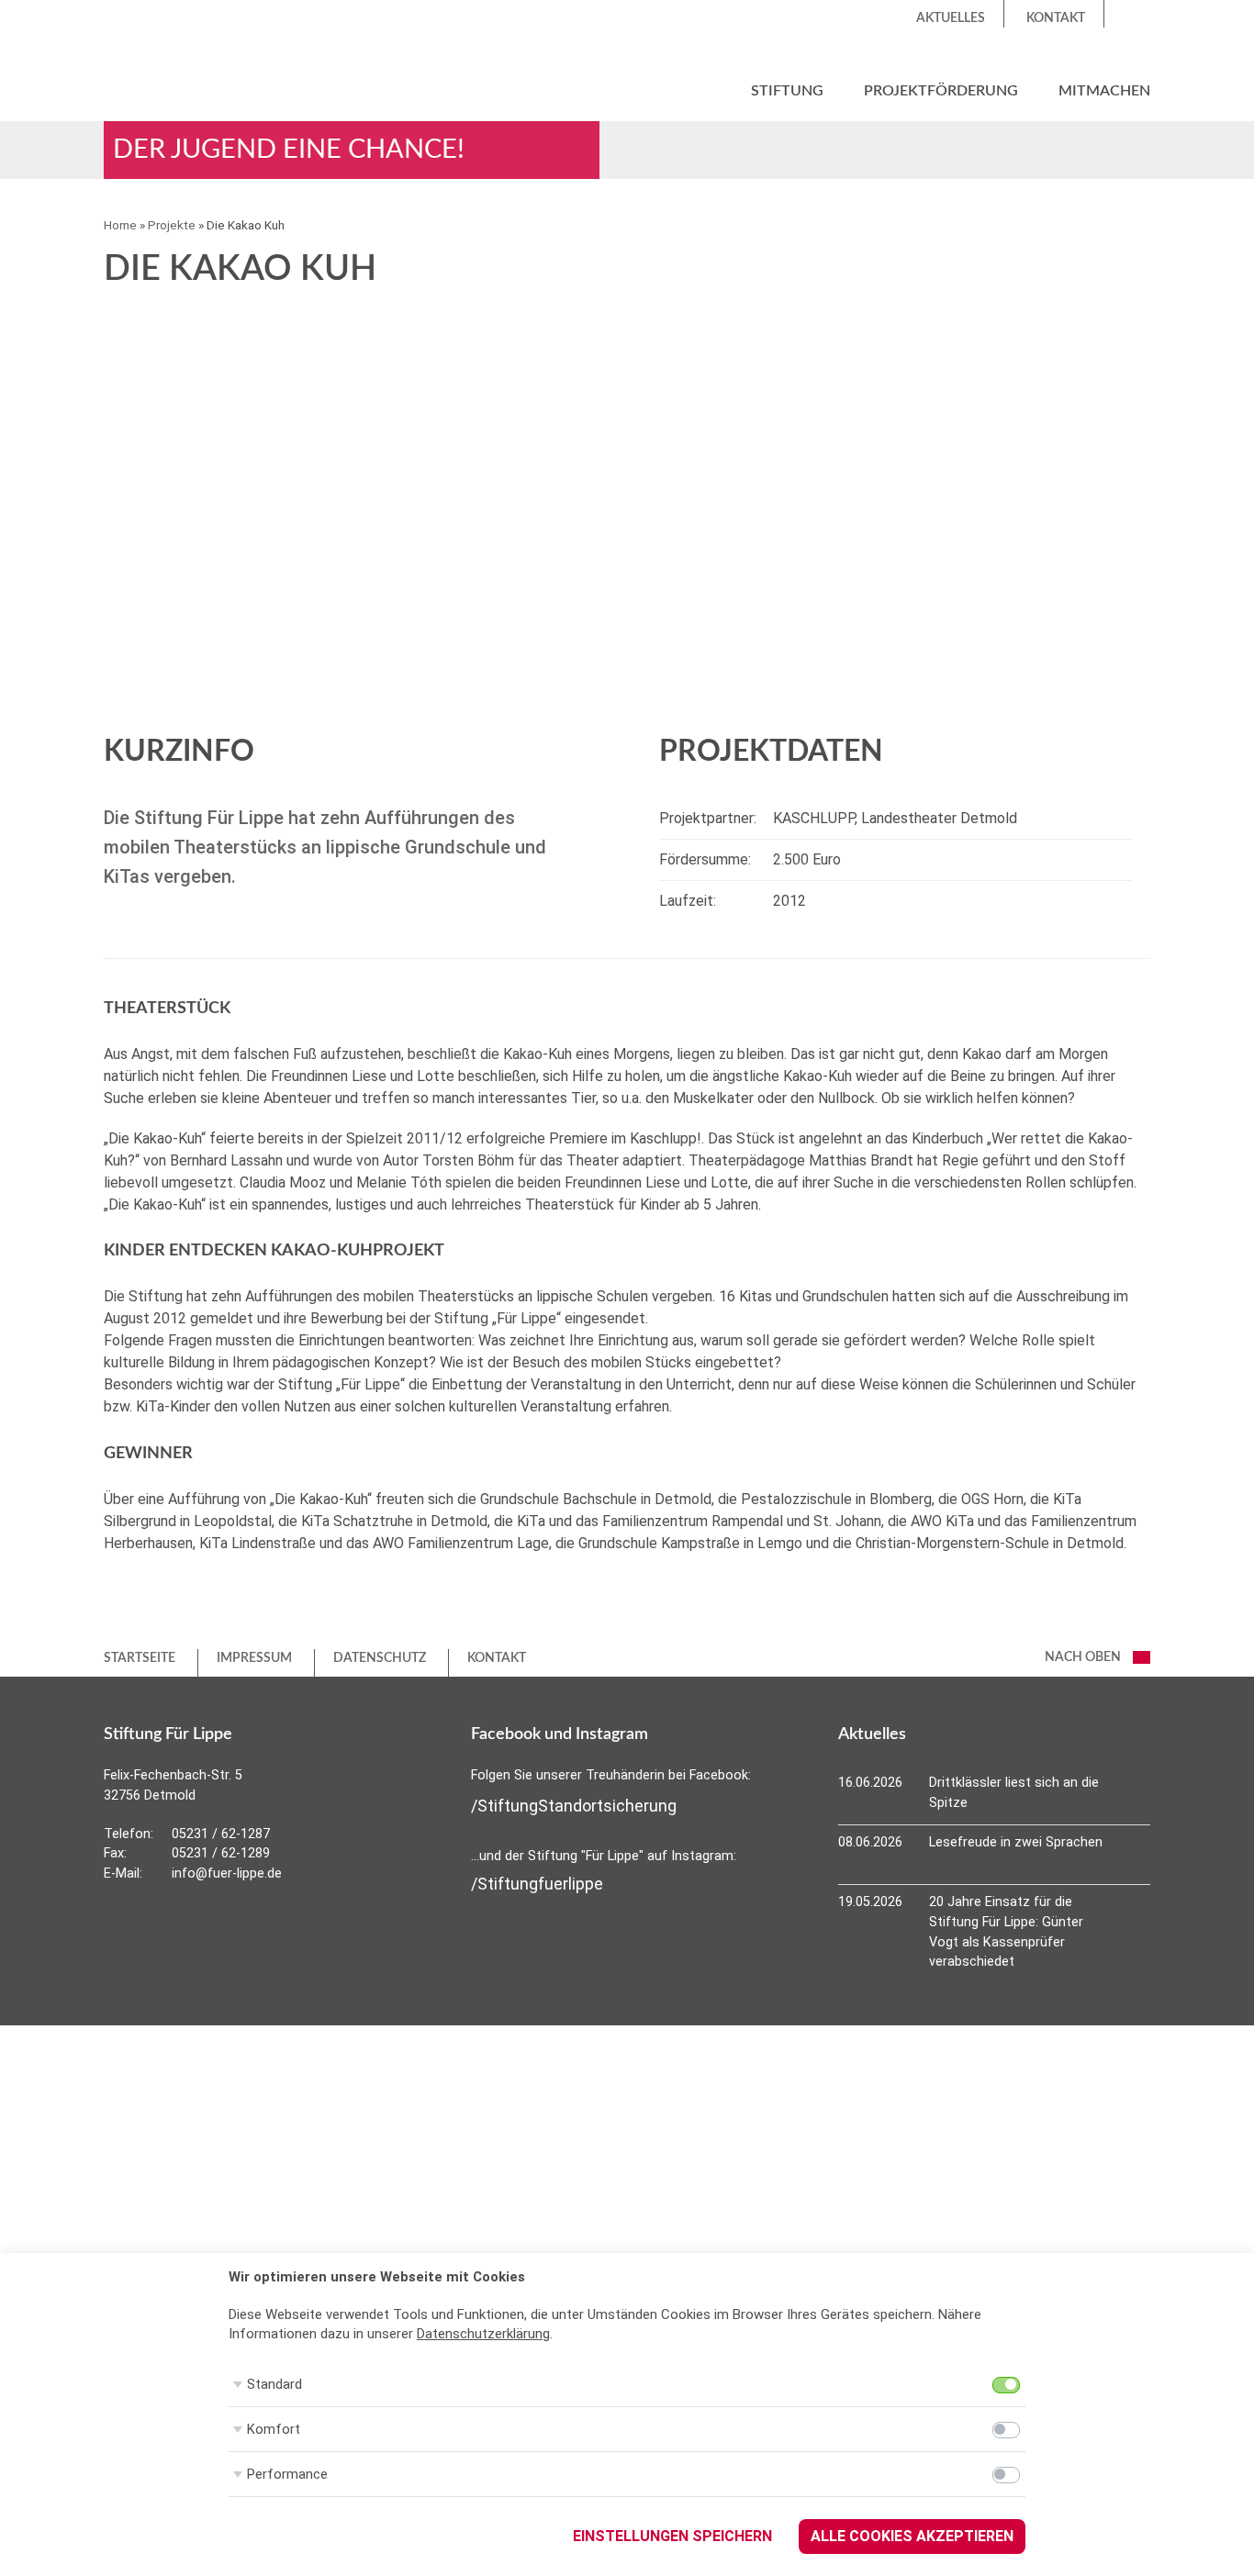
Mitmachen (1104, 91)
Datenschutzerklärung (483, 2334)
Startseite (140, 1658)
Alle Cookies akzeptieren (912, 2536)
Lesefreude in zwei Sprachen (1016, 1842)
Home (120, 225)
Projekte (172, 225)
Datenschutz (380, 1658)
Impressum (254, 1658)
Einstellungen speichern (672, 2536)
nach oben (1084, 1657)
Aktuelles (951, 18)
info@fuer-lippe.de (227, 1873)
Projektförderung (941, 91)
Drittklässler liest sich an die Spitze (1014, 1793)
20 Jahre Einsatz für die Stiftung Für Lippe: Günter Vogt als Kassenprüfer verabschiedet (1006, 1932)
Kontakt (1056, 18)
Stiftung (787, 91)
